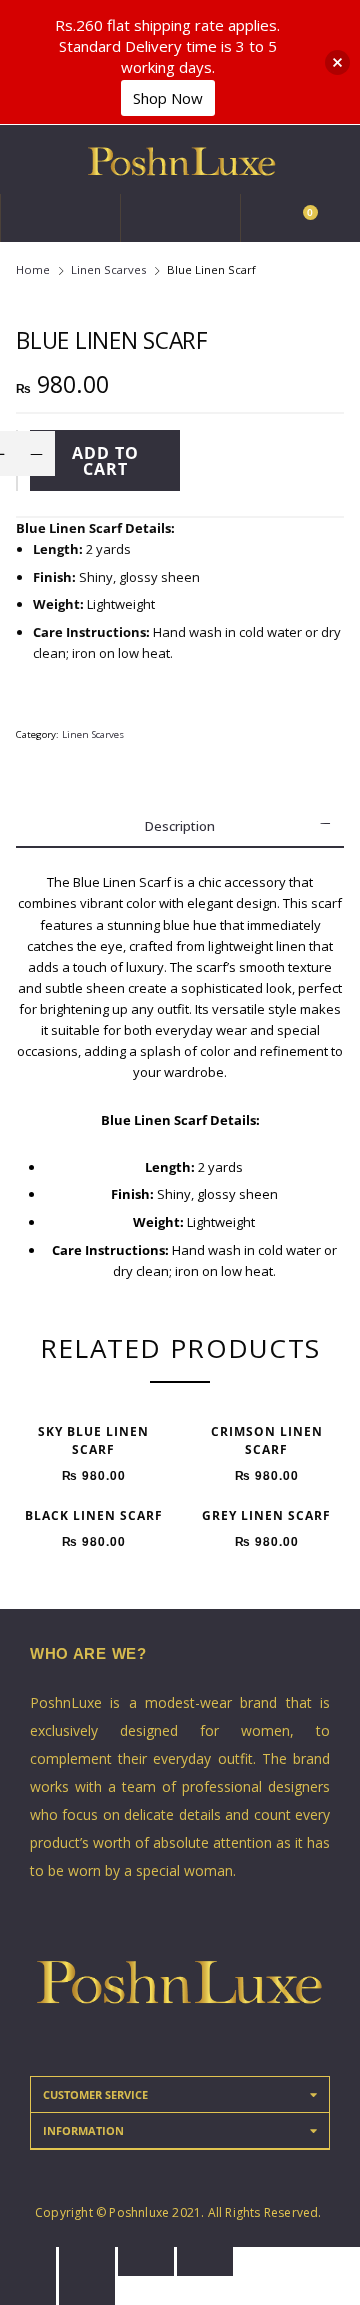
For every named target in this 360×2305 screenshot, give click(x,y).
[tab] (180, 2095)
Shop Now (168, 98)
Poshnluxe (139, 2212)
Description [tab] (180, 826)
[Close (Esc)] (28, 2261)
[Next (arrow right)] (87, 2290)
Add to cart (105, 461)
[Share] (87, 2261)
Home (33, 269)
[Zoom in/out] (205, 2261)
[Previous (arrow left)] (28, 2290)
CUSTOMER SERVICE (95, 2094)
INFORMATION (83, 2130)
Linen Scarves (108, 269)
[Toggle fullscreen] (146, 2261)
